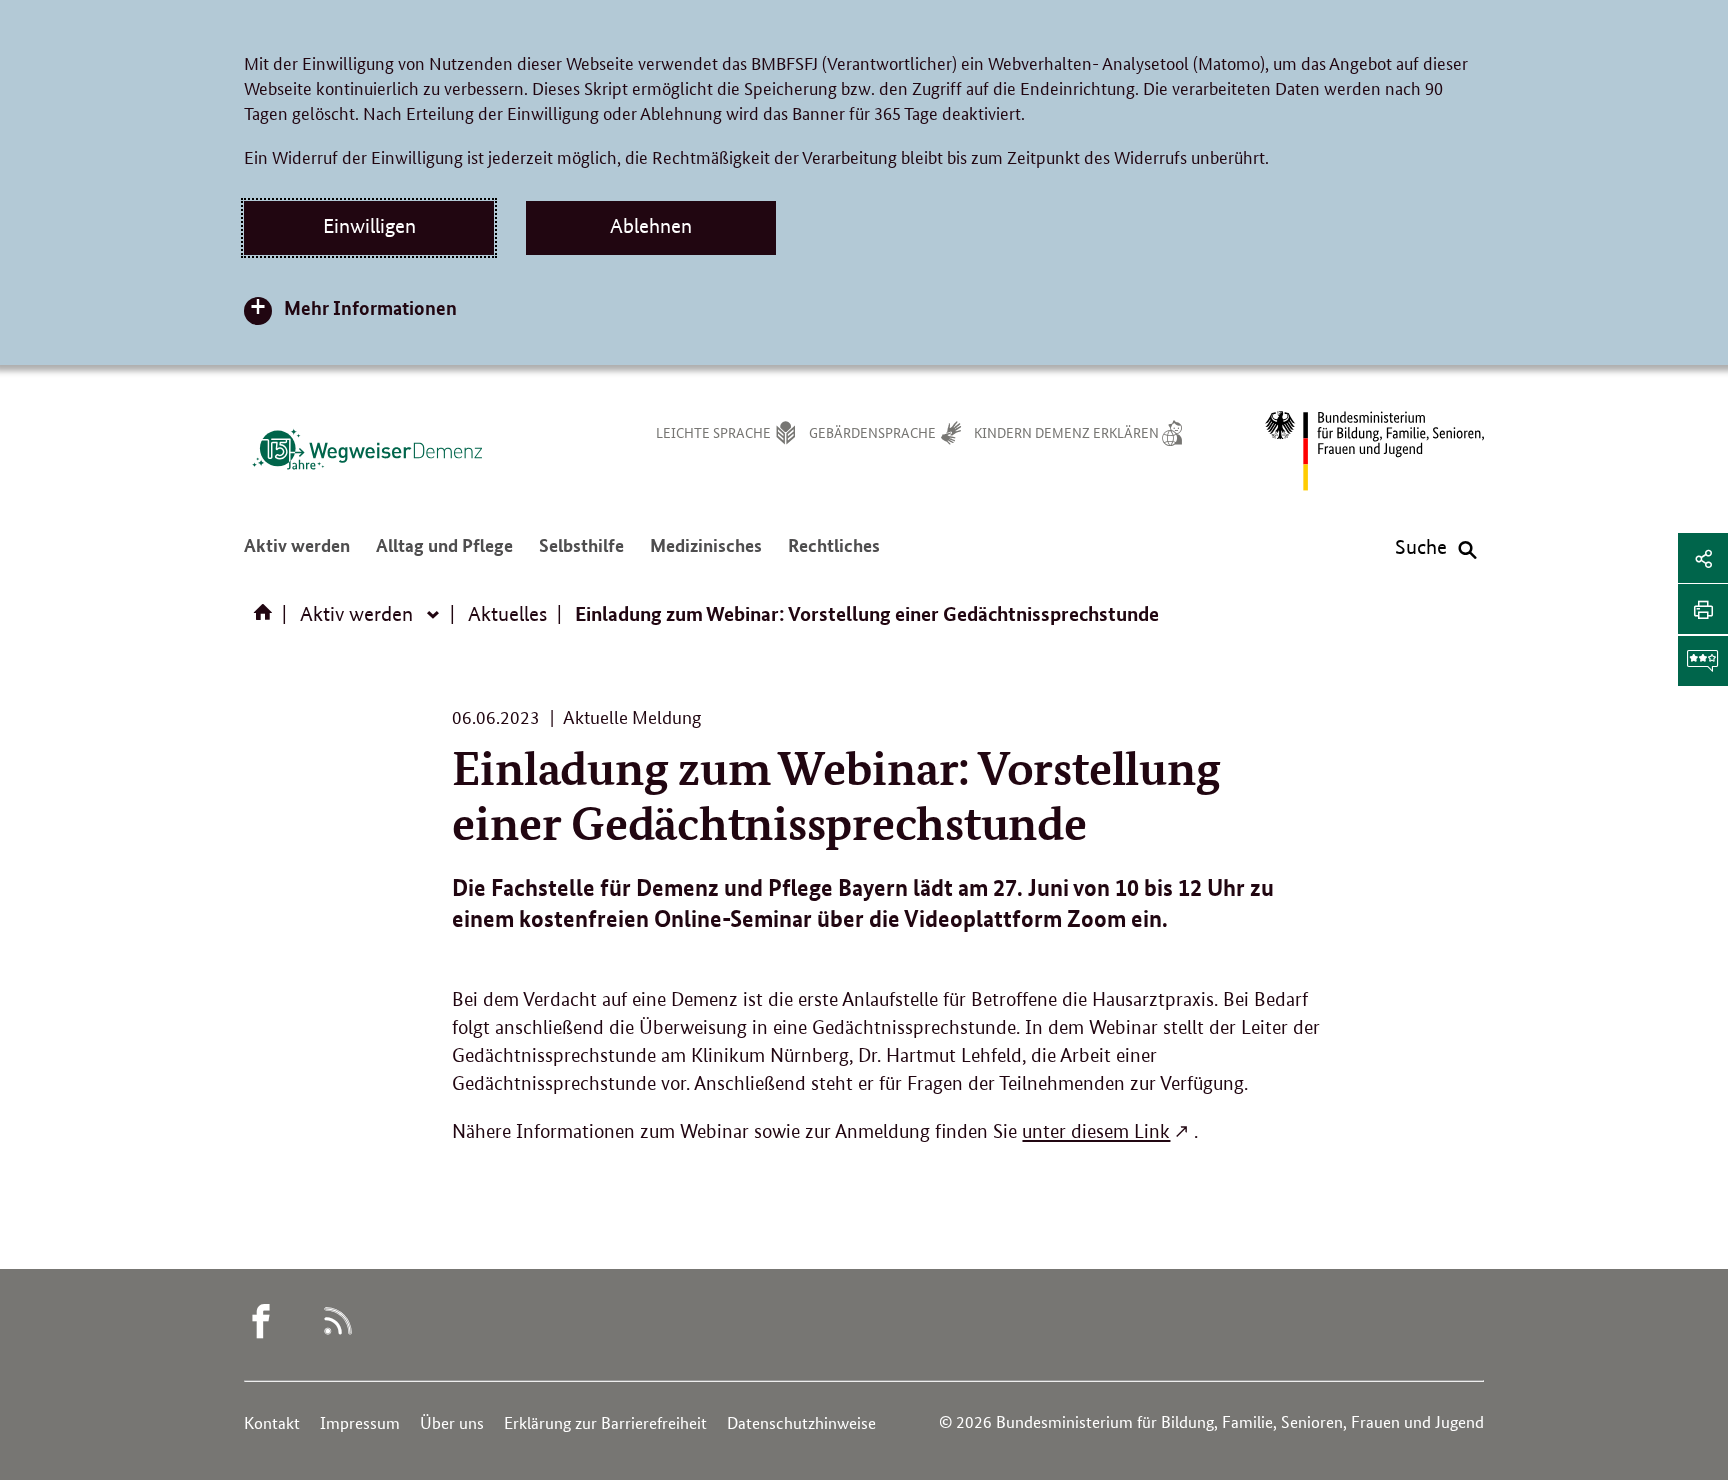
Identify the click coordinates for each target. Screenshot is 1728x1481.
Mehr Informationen (370, 307)
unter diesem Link (1096, 1131)
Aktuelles (507, 614)
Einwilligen (369, 226)
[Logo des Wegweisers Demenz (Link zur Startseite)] (367, 449)
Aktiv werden (297, 555)
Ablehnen (651, 226)
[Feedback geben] (1703, 661)
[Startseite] (267, 619)
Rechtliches (834, 555)
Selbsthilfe (581, 555)
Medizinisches (706, 555)
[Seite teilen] (1703, 558)
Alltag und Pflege (444, 555)
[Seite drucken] (1703, 609)
